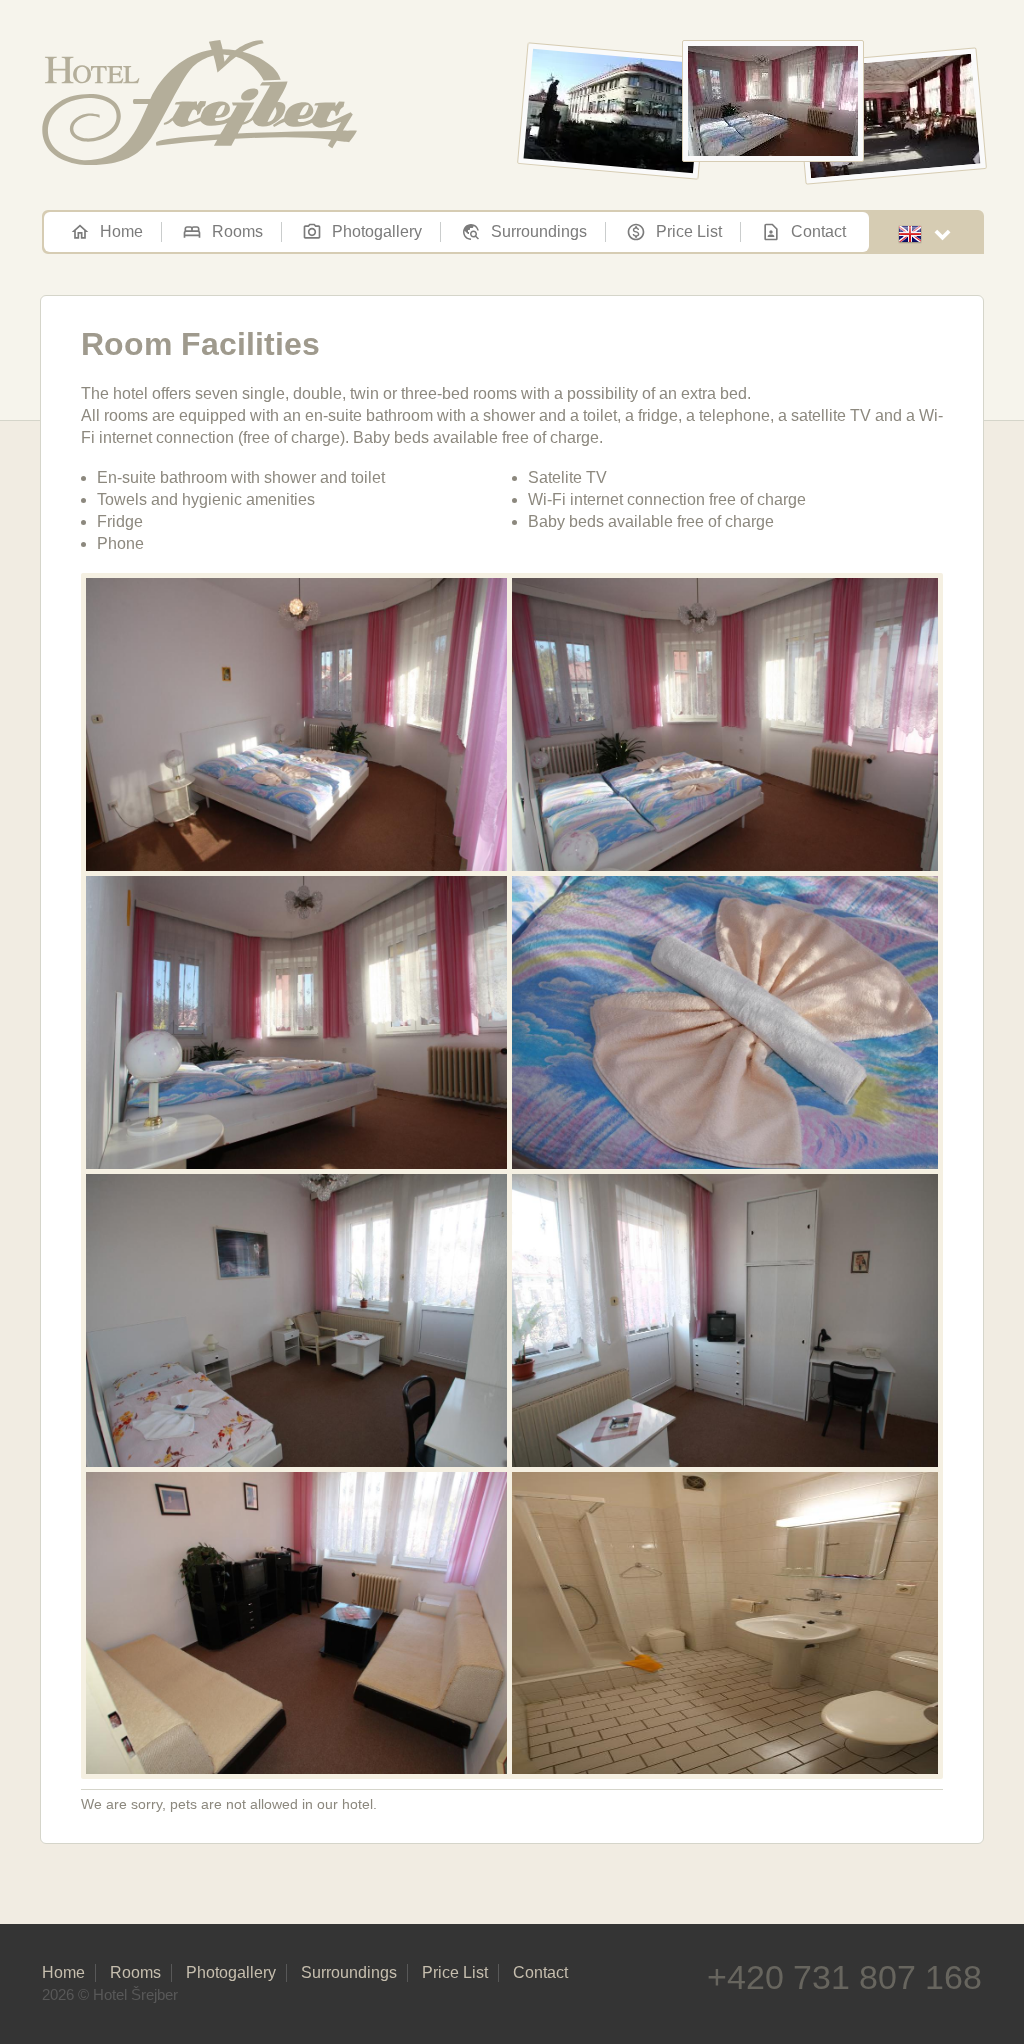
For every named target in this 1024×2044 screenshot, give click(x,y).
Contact (818, 231)
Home (121, 231)
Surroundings (539, 231)
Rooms (237, 231)
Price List (689, 231)
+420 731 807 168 (844, 1977)
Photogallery (377, 231)
